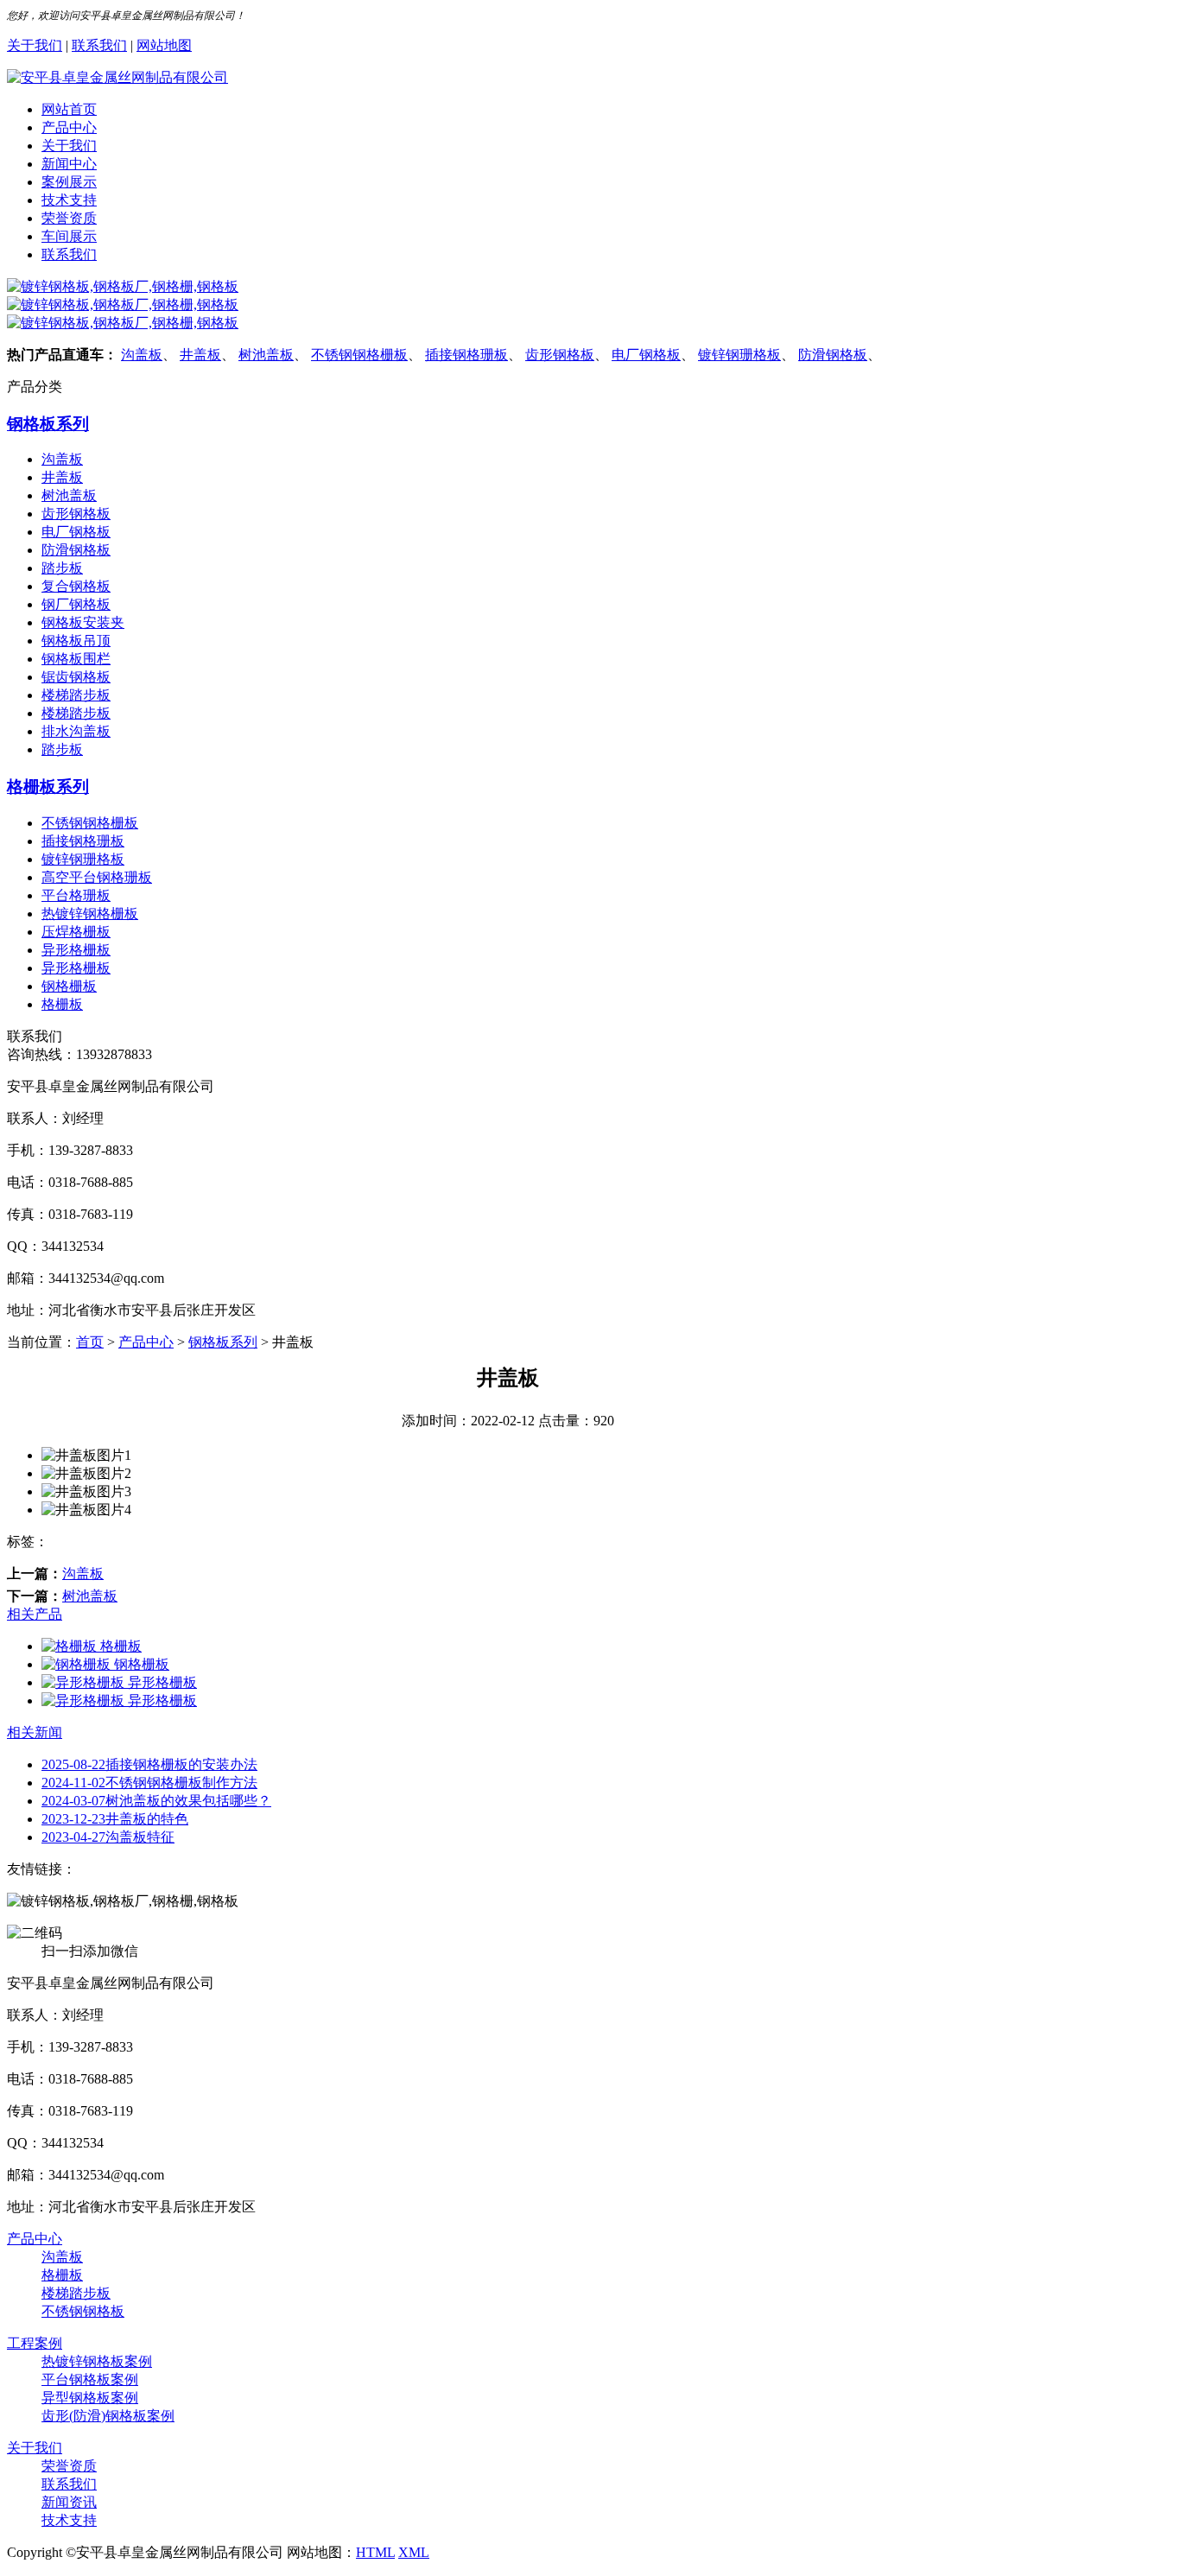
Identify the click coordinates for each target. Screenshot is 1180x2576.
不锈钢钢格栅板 (359, 355)
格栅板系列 (48, 787)
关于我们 (35, 45)
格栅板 (62, 1004)
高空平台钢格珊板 (97, 877)
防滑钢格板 (833, 355)
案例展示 (69, 182)
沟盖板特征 (108, 1837)
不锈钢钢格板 (83, 2311)
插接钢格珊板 (466, 355)
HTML (375, 2552)
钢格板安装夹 (83, 622)
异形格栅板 (76, 950)
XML (414, 2552)
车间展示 (69, 236)
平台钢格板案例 (90, 2379)
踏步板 (62, 568)
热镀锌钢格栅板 (90, 914)
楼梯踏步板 (76, 695)
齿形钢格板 (560, 355)
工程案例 (35, 2343)
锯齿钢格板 (76, 677)
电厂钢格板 (646, 355)
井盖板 (200, 355)
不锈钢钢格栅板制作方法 (149, 1783)
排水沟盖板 (76, 731)
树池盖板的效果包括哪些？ (156, 1801)
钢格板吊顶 (76, 641)
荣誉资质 (69, 218)
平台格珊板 (76, 895)
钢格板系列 (48, 424)
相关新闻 (35, 1732)
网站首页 (69, 109)
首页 (90, 1342)
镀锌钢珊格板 (739, 355)
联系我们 (99, 45)
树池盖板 (266, 355)
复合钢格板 (76, 586)
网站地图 (164, 45)
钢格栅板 (69, 986)
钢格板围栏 (76, 659)
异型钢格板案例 (90, 2398)
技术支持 (69, 200)
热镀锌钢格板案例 (97, 2361)
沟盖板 (142, 355)
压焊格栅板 (76, 932)
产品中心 (69, 127)
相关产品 (35, 1614)
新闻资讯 (69, 2502)
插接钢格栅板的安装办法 (149, 1764)
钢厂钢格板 (76, 604)
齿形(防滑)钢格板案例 (108, 2416)
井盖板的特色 (115, 1819)
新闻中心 (69, 164)
